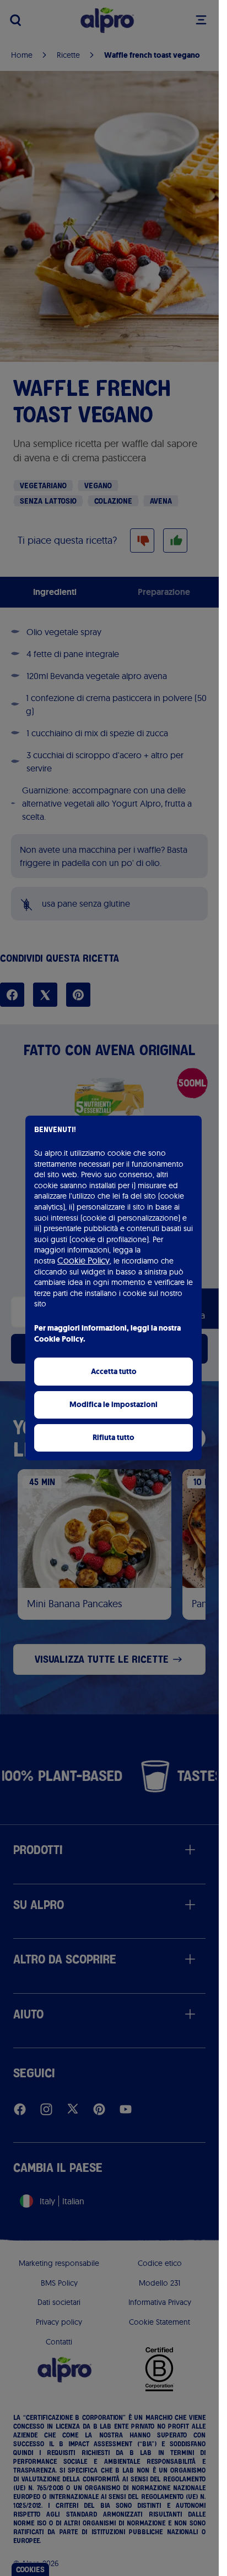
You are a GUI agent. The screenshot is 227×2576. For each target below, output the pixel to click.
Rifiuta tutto (113, 1438)
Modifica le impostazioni (113, 1405)
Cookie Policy (83, 1260)
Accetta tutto (114, 1372)
